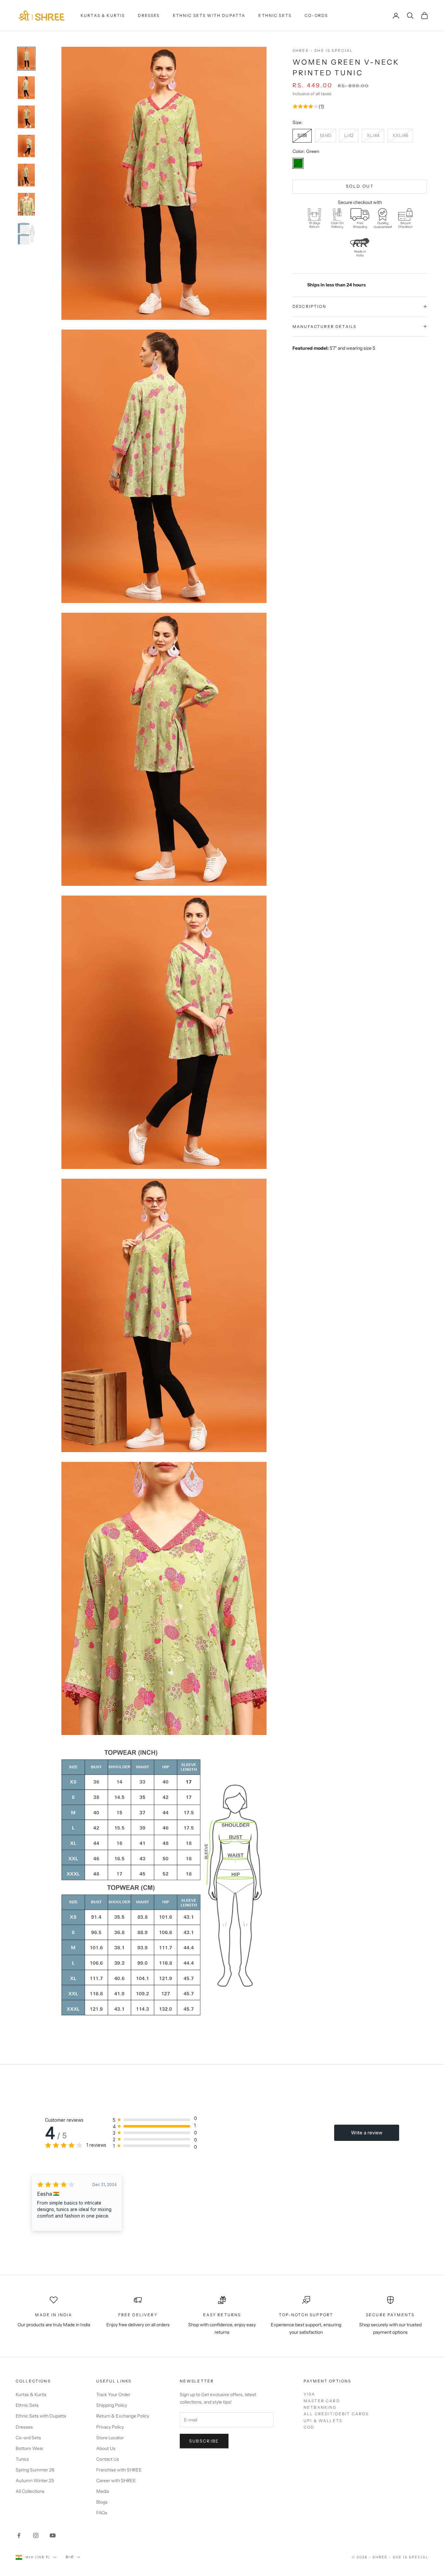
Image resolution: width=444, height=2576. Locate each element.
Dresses (149, 15)
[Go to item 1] (26, 59)
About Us (106, 2448)
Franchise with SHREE (119, 2470)
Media (103, 2491)
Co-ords (316, 15)
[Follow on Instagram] (36, 2535)
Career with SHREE (116, 2481)
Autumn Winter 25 (35, 2481)
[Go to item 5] (26, 175)
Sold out (360, 186)
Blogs (102, 2502)
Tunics (22, 2459)
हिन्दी (70, 2557)
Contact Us (108, 2459)
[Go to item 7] (26, 233)
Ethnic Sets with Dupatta (209, 15)
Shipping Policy (112, 2405)
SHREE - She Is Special (323, 50)
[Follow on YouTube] (53, 2535)
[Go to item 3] (26, 117)
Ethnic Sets (275, 15)
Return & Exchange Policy (123, 2416)
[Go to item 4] (26, 146)
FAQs (102, 2513)
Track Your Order (113, 2394)
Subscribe (204, 2441)
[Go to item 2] (26, 88)
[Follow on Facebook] (19, 2535)
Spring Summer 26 (35, 2470)
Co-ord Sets (28, 2438)
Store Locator (110, 2438)
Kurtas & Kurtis (103, 15)
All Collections (30, 2491)
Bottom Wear (29, 2448)
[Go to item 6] (26, 204)
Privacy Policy (110, 2427)
